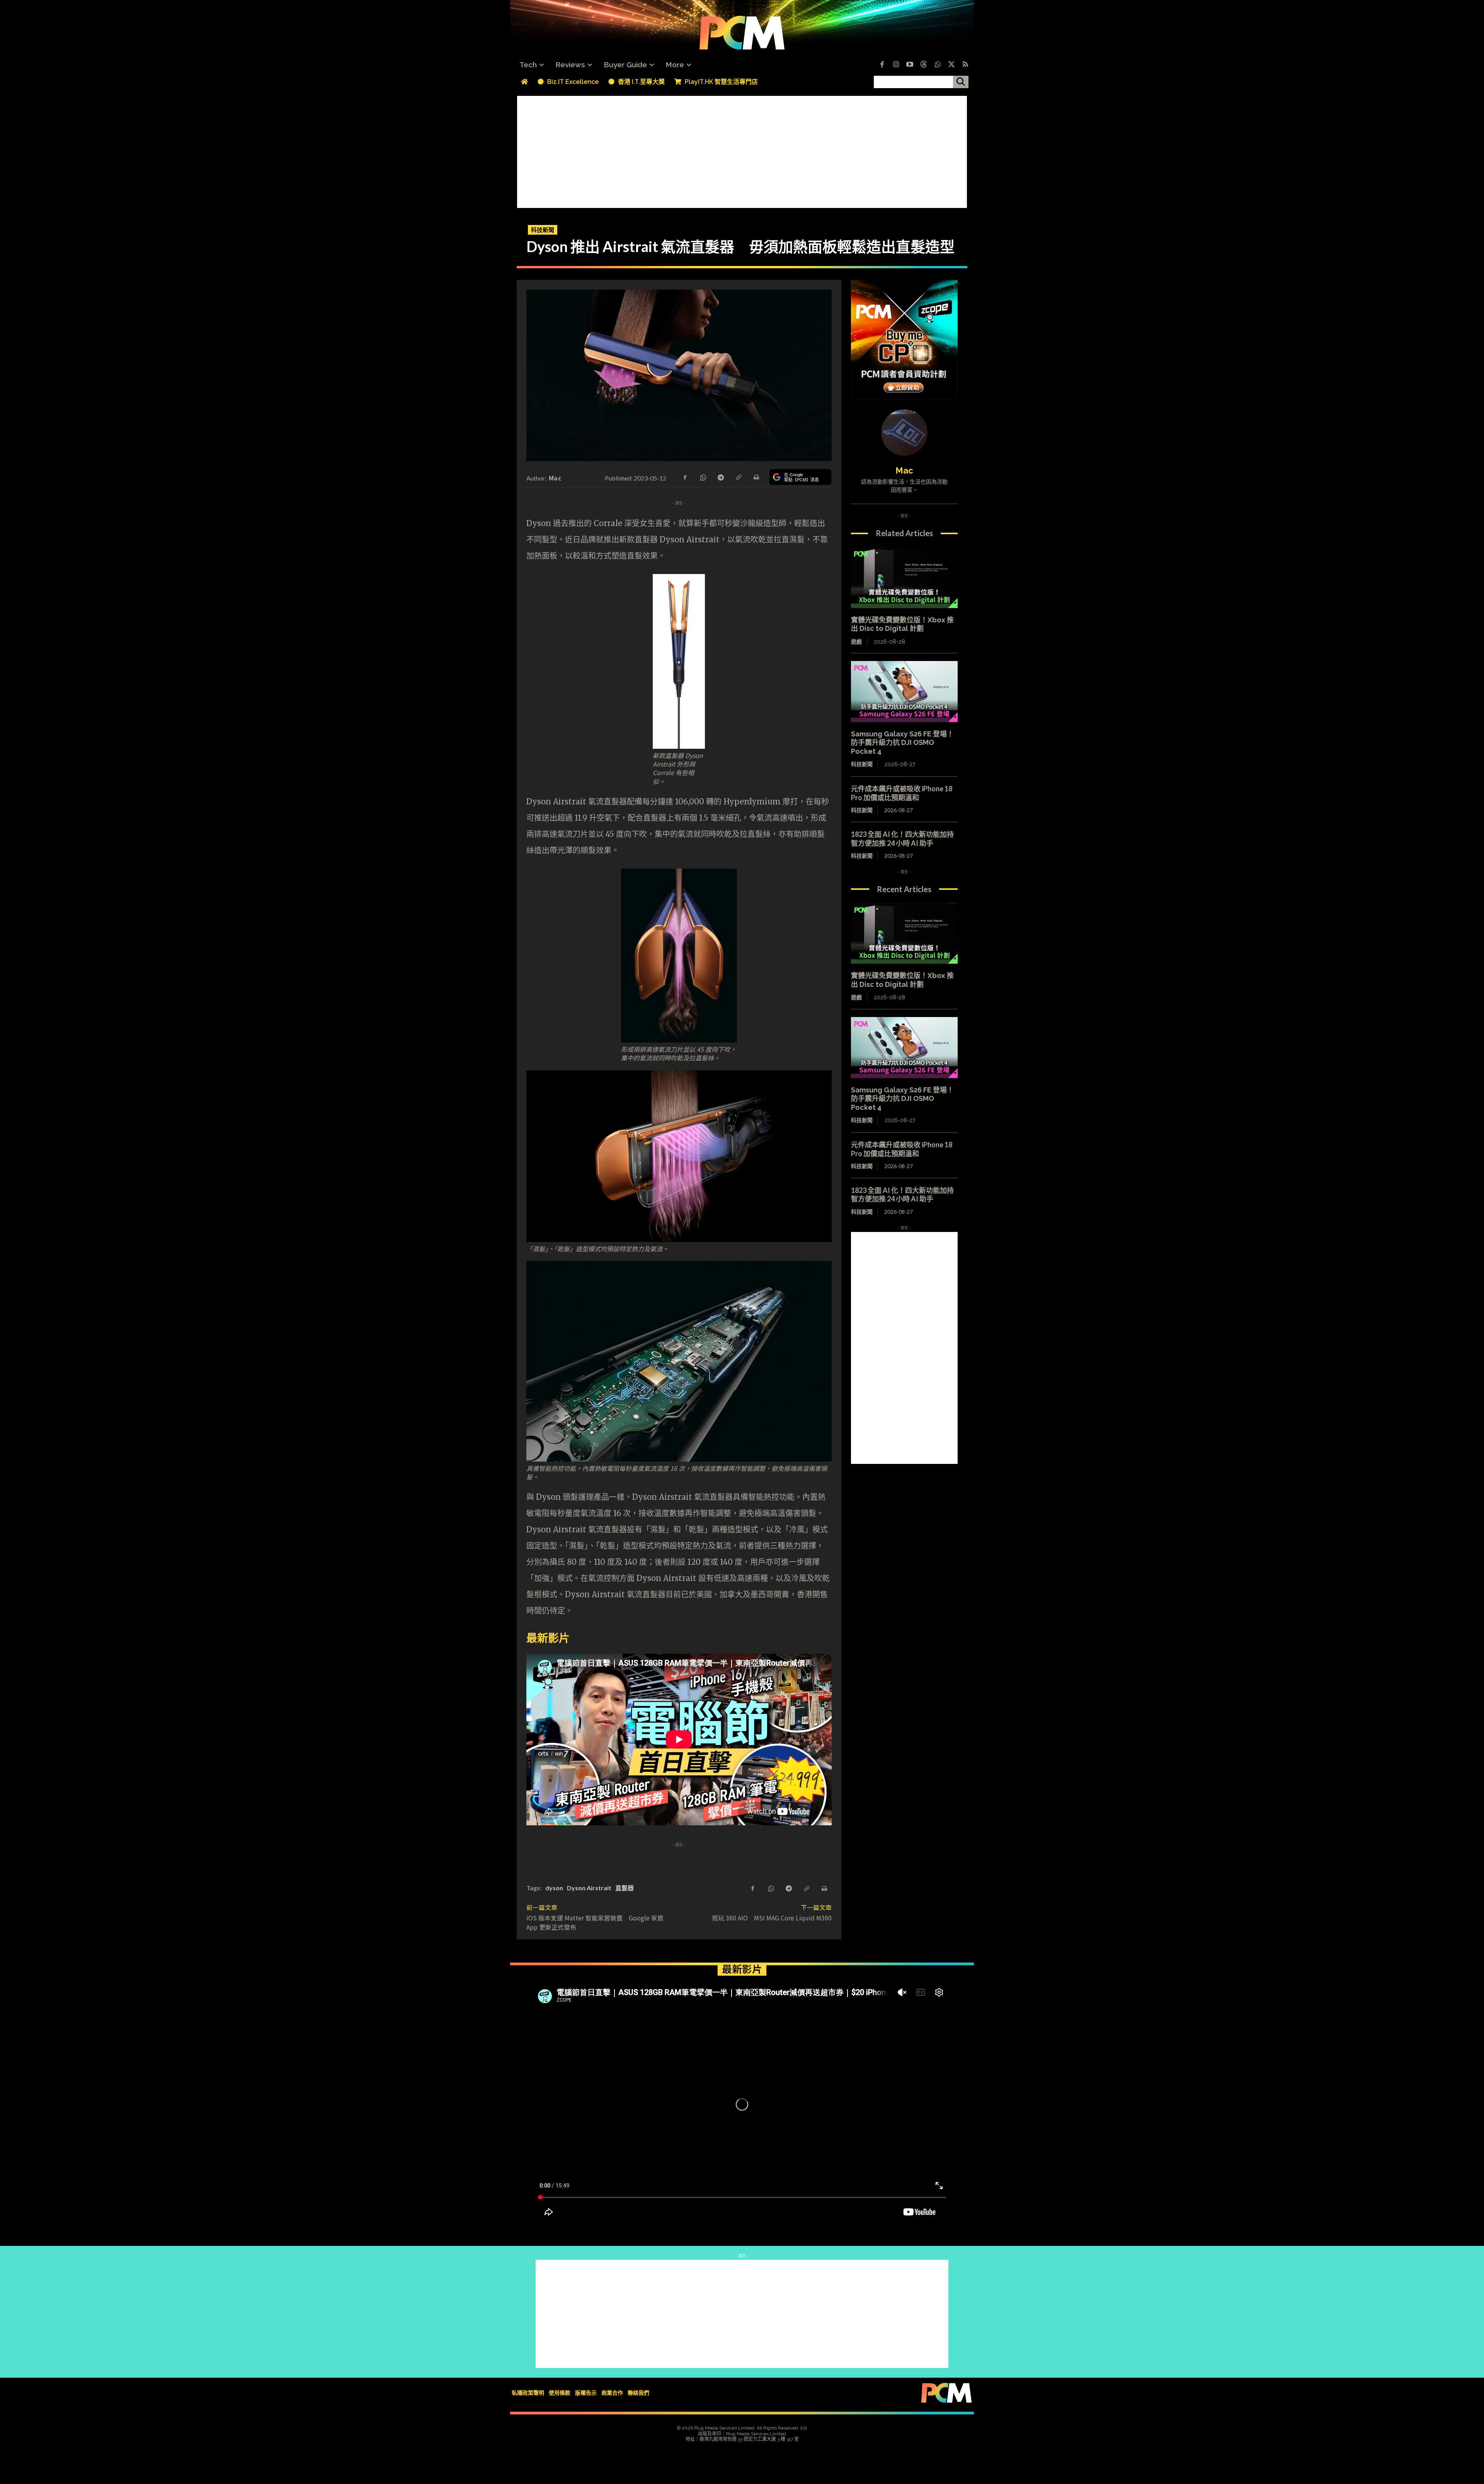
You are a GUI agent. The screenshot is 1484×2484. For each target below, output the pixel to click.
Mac (555, 478)
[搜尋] (961, 82)
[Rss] (965, 65)
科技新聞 (543, 230)
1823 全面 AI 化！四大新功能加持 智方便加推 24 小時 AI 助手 (906, 839)
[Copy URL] (738, 477)
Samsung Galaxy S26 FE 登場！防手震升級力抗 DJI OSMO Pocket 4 (902, 743)
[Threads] (924, 65)
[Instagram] (896, 65)
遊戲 (856, 642)
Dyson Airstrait (589, 1888)
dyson (554, 1888)
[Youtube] (910, 65)
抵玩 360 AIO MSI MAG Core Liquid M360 (772, 1918)
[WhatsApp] (703, 477)
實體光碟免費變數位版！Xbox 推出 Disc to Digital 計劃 (902, 624)
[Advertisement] (742, 150)
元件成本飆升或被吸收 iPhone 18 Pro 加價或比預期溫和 (902, 793)
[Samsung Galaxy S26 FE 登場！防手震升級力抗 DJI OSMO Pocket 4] (904, 692)
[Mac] (904, 433)
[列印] (756, 477)
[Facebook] (882, 65)
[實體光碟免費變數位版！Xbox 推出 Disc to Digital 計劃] (904, 578)
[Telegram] (720, 477)
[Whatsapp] (938, 65)
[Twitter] (951, 65)
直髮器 (625, 1888)
